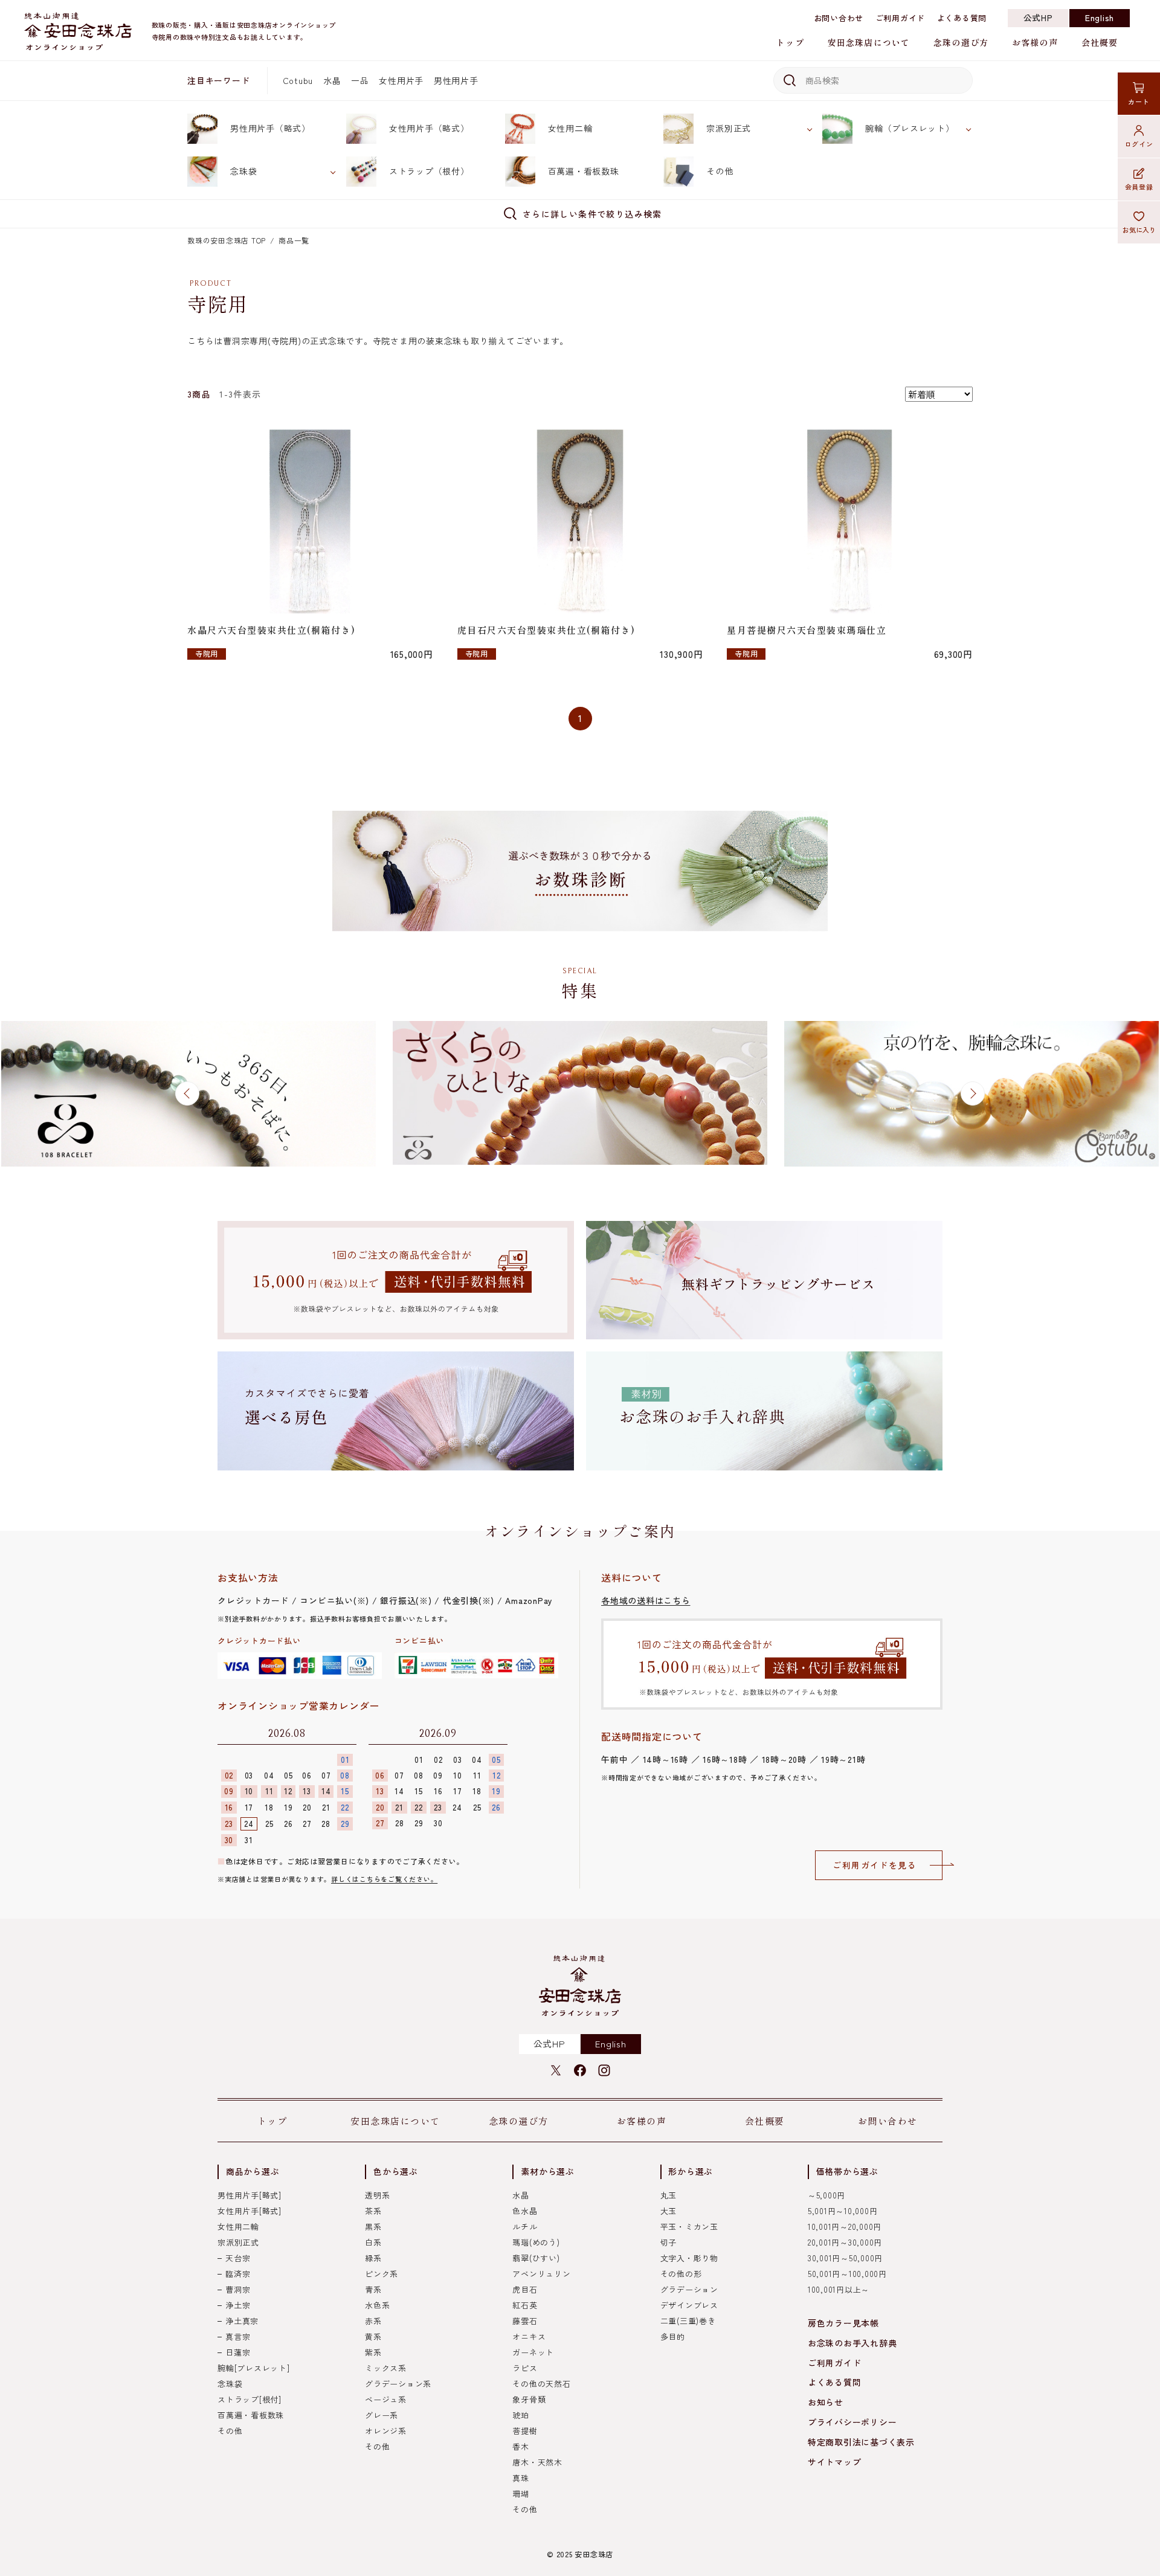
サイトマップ (835, 2462)
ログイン (1139, 144)
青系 (373, 2289)
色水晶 (525, 2211)
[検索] (788, 80)
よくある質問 (962, 18)
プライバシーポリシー (852, 2422)
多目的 (673, 2336)
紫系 (373, 2352)
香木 (521, 2446)
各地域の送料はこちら (646, 1600)
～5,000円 (826, 2195)
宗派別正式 (729, 128)
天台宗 (238, 2258)
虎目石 (525, 2289)
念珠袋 (243, 171)
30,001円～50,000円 (845, 2258)
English (1100, 18)
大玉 (669, 2211)
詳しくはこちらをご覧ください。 (384, 1879)
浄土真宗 (242, 2321)
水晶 (332, 80)
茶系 (373, 2211)
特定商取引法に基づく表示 (861, 2442)
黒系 (373, 2227)
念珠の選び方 (961, 42)
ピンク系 (382, 2274)
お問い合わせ (839, 18)
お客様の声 (1035, 42)
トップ (790, 42)
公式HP (1038, 18)
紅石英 (525, 2305)
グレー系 (382, 2415)
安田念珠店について (869, 42)
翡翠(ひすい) (536, 2258)
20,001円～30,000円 (845, 2242)
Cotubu (298, 80)
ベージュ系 (386, 2399)
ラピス (525, 2368)
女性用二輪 (570, 128)
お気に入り (1139, 230)
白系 (373, 2242)
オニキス (529, 2336)
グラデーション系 (398, 2384)
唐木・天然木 (537, 2462)
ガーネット (533, 2352)
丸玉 (669, 2195)
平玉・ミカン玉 (689, 2227)
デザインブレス (689, 2305)
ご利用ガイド (901, 18)
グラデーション (689, 2289)
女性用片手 (401, 80)
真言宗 (238, 2336)
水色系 (377, 2305)
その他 (720, 171)
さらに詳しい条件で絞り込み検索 (592, 214)
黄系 (373, 2336)
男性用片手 (456, 80)
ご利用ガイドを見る (875, 1865)
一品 (360, 80)
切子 (669, 2242)
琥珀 (521, 2415)
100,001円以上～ (839, 2289)
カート (1139, 101)
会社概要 (1100, 42)
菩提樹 (525, 2431)
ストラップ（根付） (429, 171)
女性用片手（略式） (429, 128)
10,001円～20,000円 (845, 2227)
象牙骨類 (529, 2399)
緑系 (373, 2258)
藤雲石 (525, 2321)
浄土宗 (238, 2305)
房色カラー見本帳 (843, 2323)
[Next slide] (973, 1093)
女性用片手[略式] (250, 2211)
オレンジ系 (386, 2431)
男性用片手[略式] (250, 2195)
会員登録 (1139, 187)
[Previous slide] (187, 1093)
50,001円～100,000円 (847, 2274)
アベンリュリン (541, 2274)
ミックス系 (386, 2368)
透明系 (377, 2195)
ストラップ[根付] (250, 2399)
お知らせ (826, 2402)
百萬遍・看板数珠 (584, 171)
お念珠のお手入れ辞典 (852, 2343)
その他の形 (681, 2274)
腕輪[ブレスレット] (254, 2368)
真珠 (521, 2478)
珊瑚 (521, 2494)
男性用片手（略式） (270, 128)
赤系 (373, 2321)
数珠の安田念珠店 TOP (227, 240)
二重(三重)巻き (688, 2321)
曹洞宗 (238, 2289)
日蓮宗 (238, 2352)
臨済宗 (238, 2274)
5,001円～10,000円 (843, 2211)
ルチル (525, 2227)
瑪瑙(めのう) (536, 2242)
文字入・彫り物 (689, 2258)
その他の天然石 (541, 2384)
